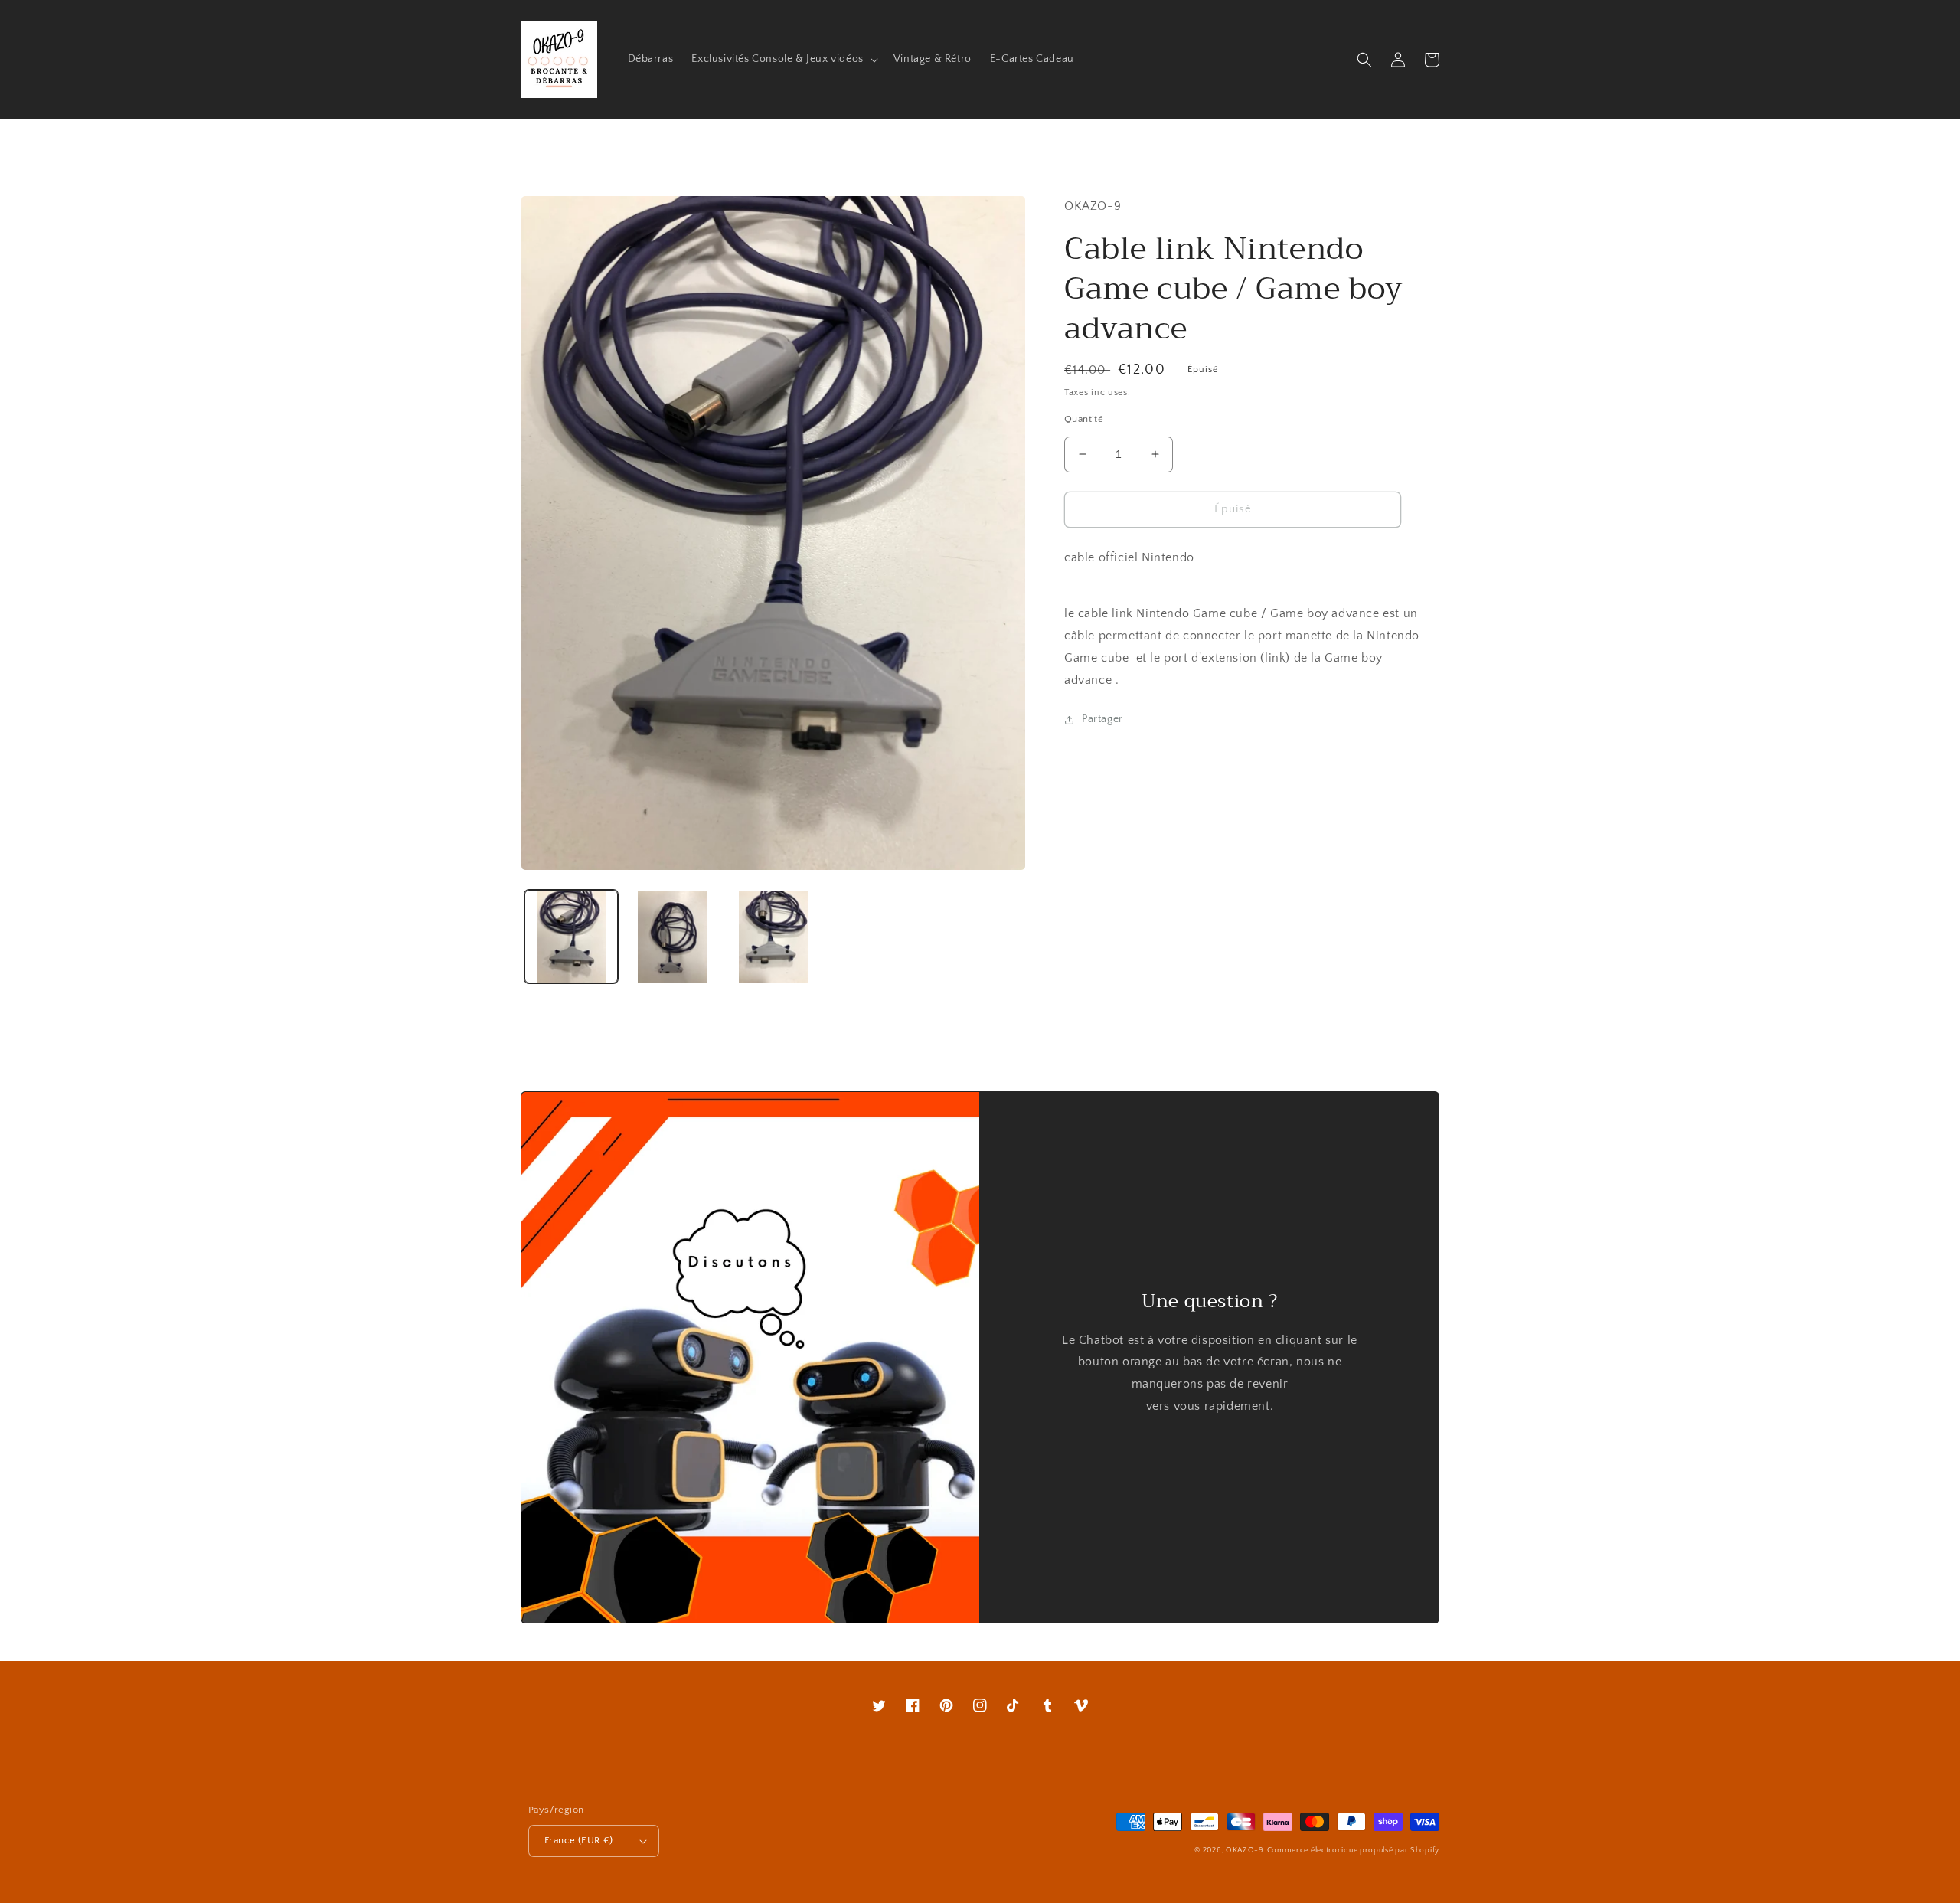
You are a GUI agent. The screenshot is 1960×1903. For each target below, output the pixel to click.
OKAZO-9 (1245, 1851)
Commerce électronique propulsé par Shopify (1353, 1851)
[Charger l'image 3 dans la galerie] (773, 937)
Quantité (1084, 419)
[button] (783, 59)
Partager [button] (1102, 719)
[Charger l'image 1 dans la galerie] (571, 937)
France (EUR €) (579, 1840)
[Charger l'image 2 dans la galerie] (672, 937)
